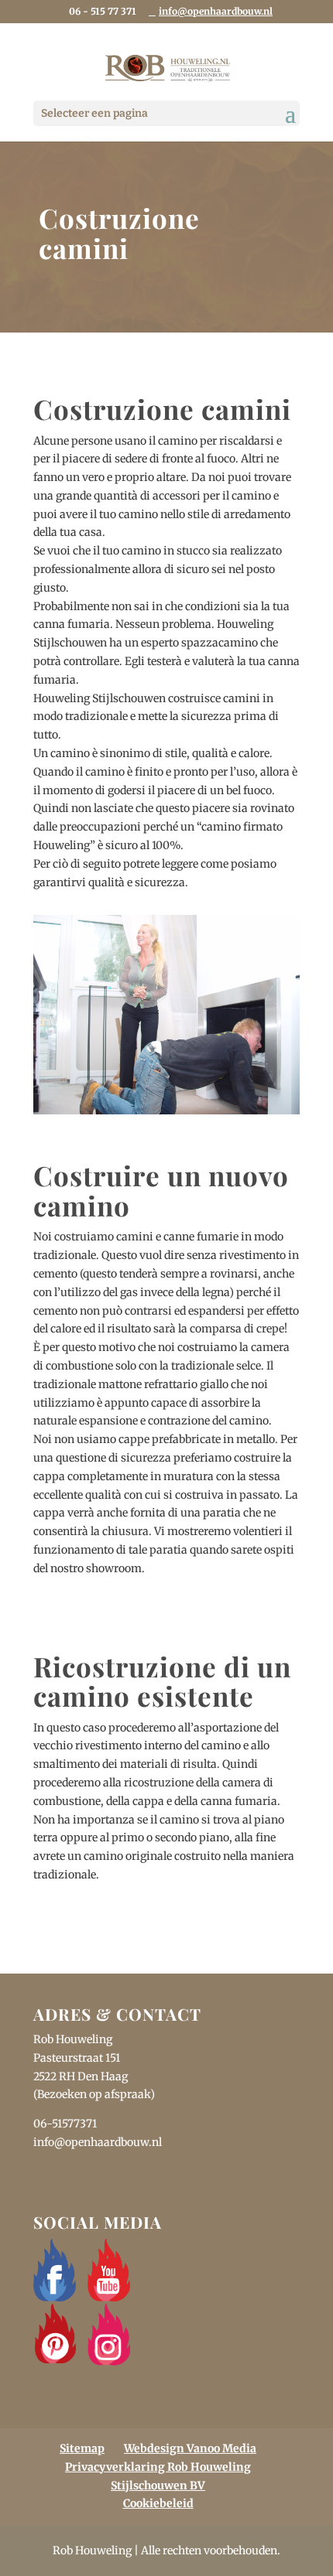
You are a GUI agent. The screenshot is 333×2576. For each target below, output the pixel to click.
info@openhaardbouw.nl (98, 2142)
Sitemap (82, 2448)
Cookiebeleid (158, 2503)
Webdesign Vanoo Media (190, 2448)
